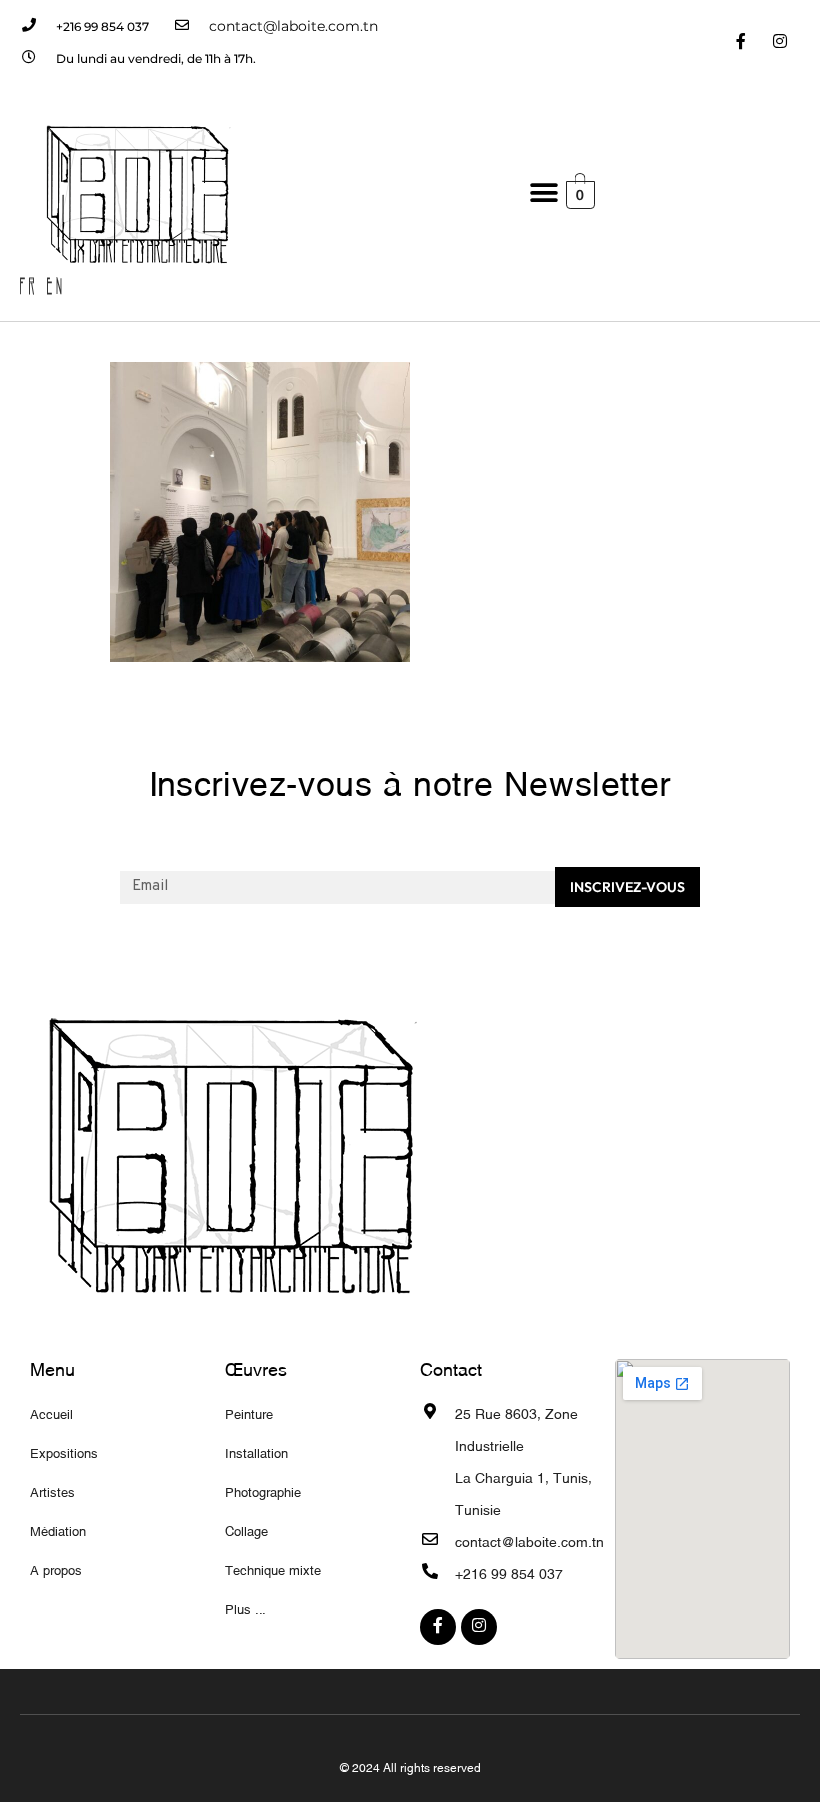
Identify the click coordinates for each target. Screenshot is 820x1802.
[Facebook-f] (741, 42)
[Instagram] (780, 42)
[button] (543, 193)
